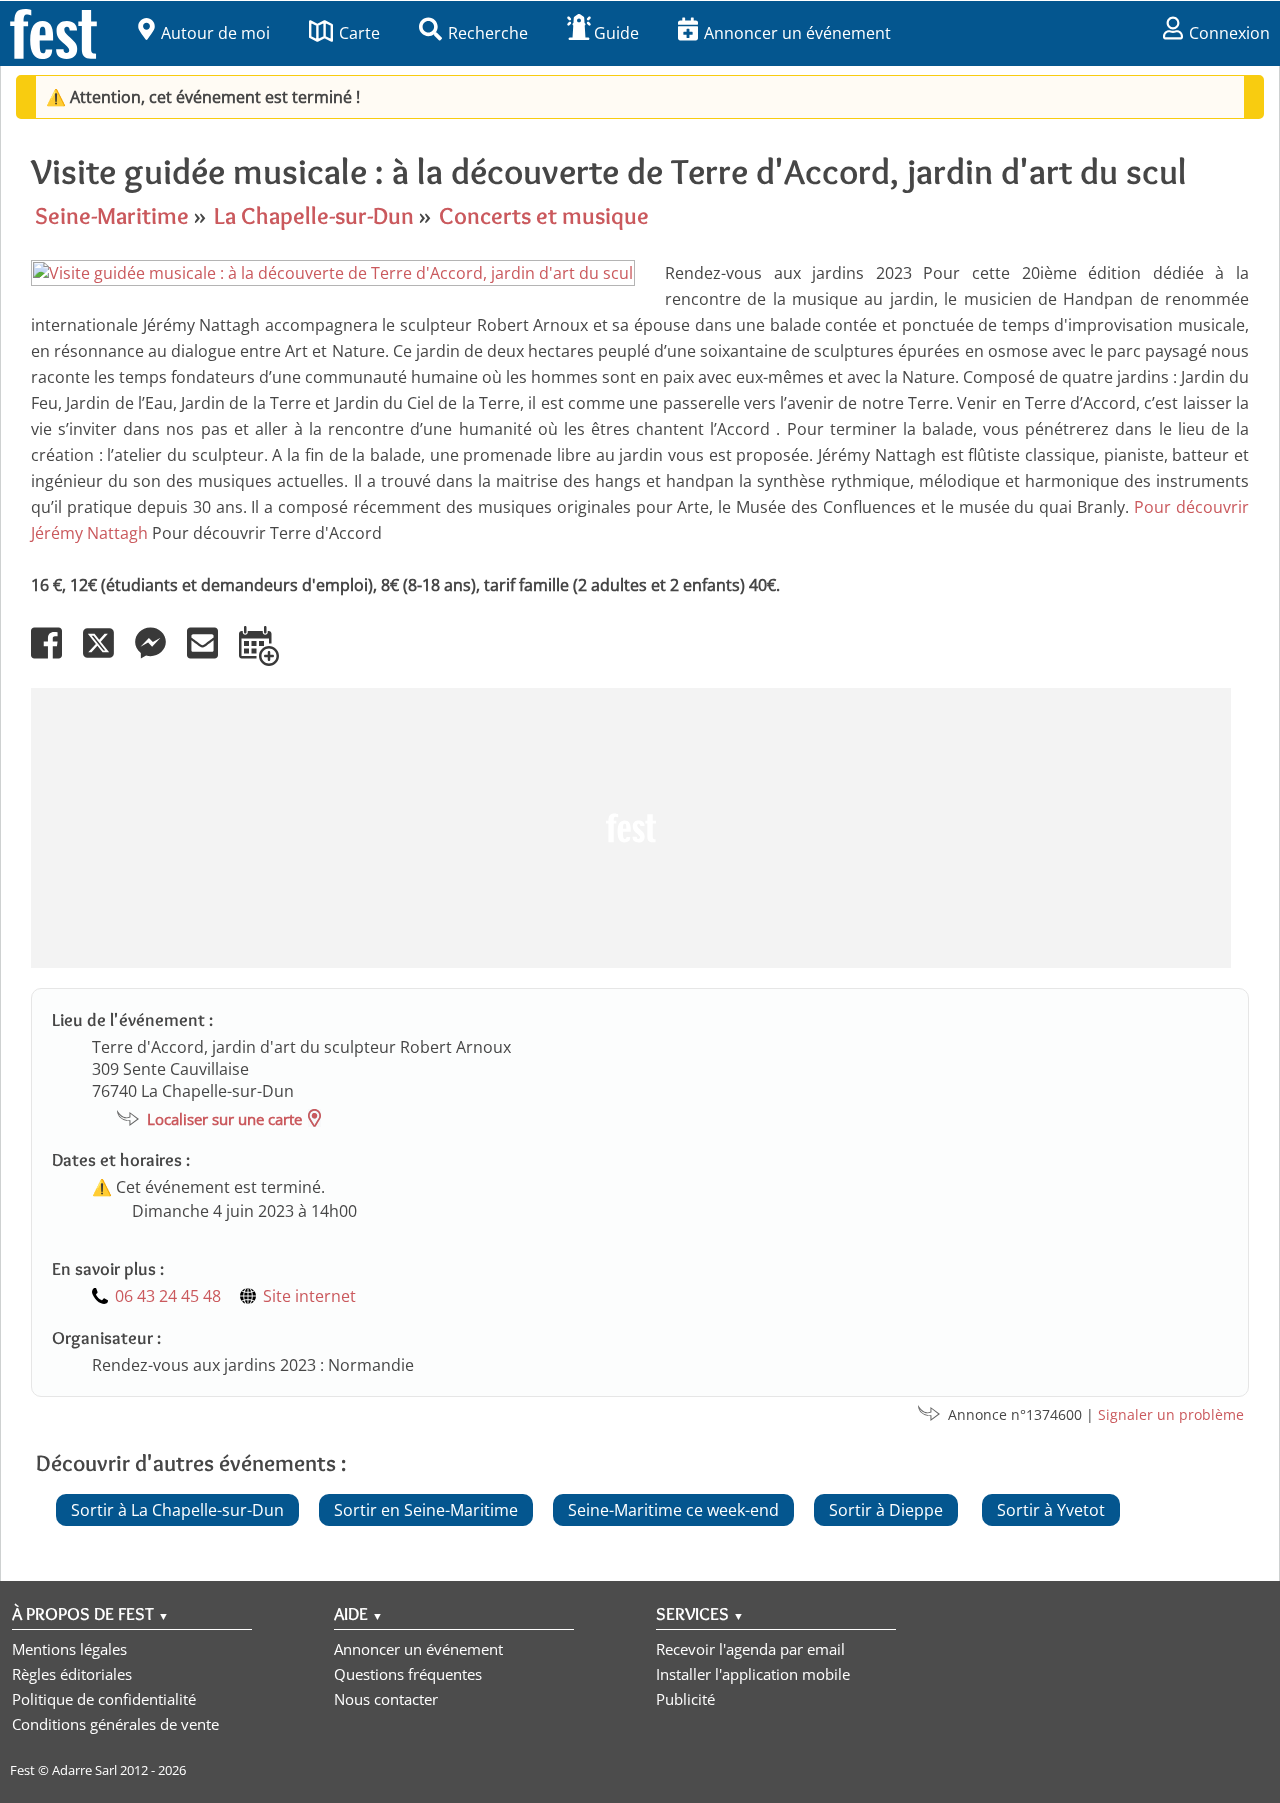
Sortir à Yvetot (1051, 1510)
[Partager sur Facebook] (55, 657)
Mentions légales (69, 1649)
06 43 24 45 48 (168, 1296)
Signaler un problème (1171, 1414)
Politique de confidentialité (104, 1699)
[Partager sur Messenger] (159, 657)
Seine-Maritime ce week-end (673, 1510)
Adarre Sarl (84, 1770)
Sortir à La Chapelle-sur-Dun (177, 1510)
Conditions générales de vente (115, 1724)
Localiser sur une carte (224, 1119)
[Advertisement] (631, 828)
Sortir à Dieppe (886, 1510)
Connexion (1229, 33)
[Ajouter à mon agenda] (267, 657)
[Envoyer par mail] (211, 657)
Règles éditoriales (72, 1674)
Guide (616, 33)
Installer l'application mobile (753, 1674)
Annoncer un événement (797, 33)
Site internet (309, 1296)
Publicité (685, 1699)
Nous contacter (386, 1699)
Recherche (488, 33)
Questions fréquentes (408, 1674)
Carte (359, 33)
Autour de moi (215, 33)
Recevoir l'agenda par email (750, 1649)
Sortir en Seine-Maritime (426, 1510)
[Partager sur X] (107, 657)
